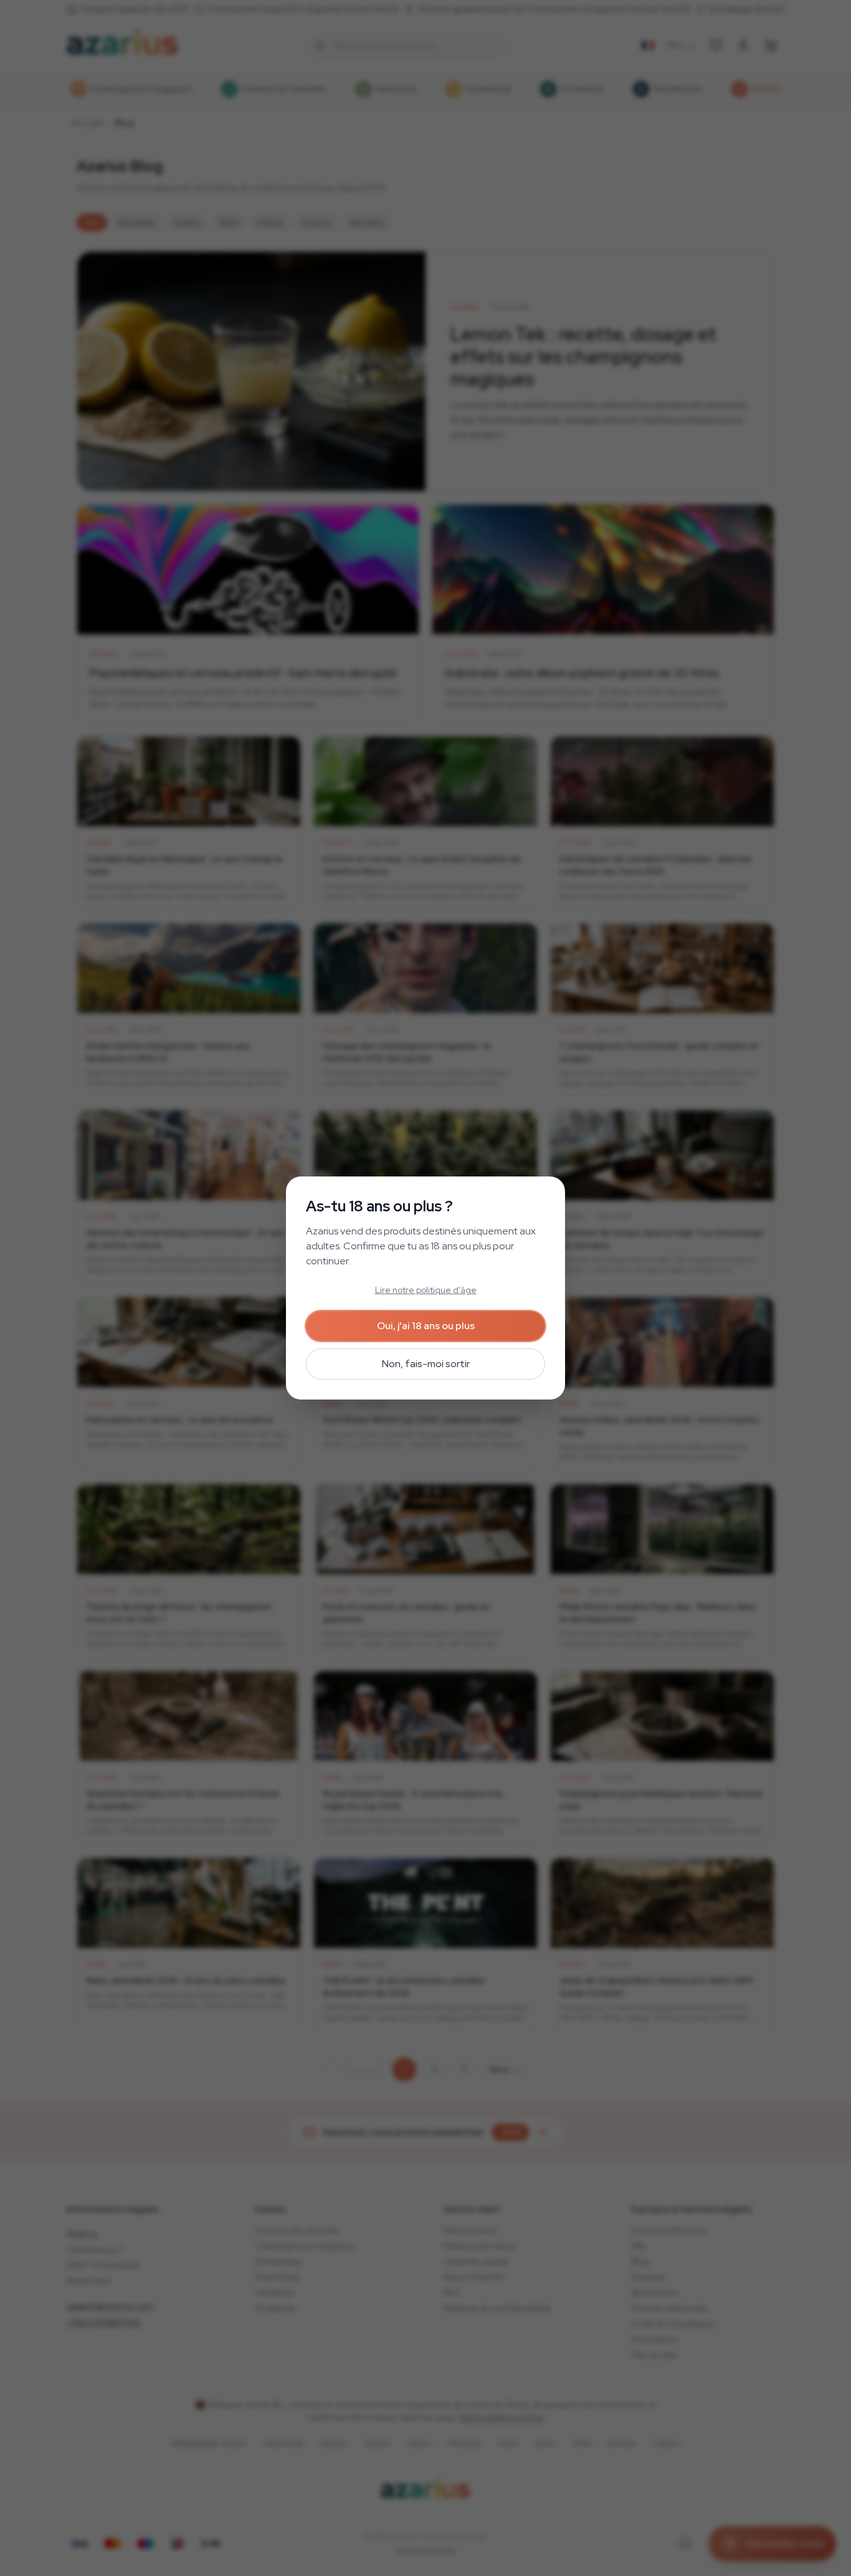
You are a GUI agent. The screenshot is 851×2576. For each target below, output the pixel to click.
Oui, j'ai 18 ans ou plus (426, 1326)
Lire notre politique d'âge (426, 1290)
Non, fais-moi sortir (426, 1364)
